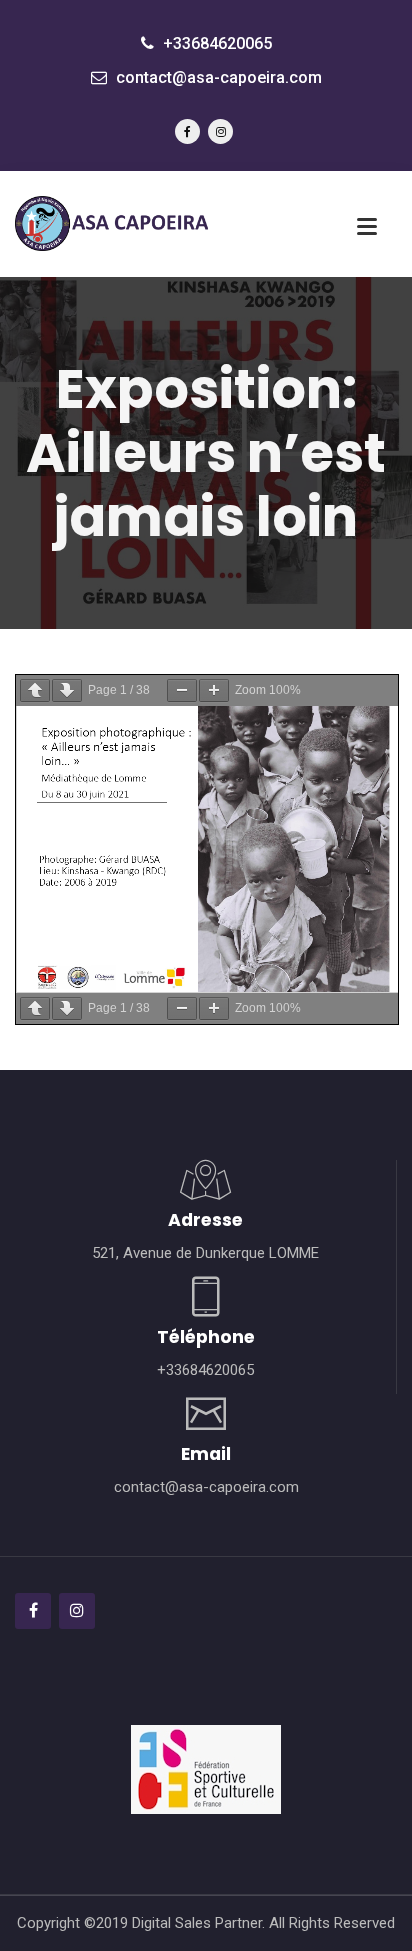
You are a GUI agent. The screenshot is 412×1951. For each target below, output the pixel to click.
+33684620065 (215, 43)
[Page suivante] (67, 690)
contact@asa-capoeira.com (217, 77)
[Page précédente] (35, 690)
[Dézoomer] (182, 690)
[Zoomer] (214, 690)
